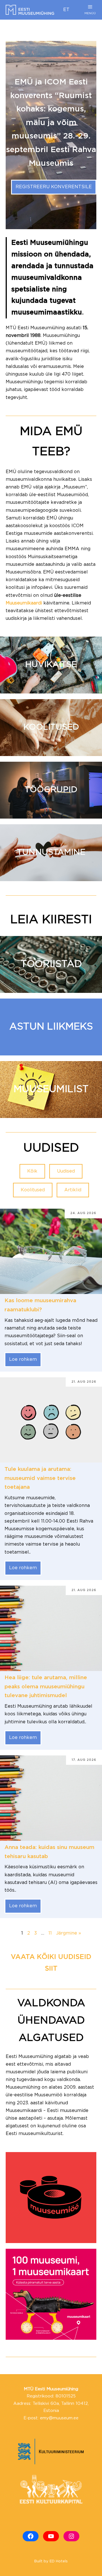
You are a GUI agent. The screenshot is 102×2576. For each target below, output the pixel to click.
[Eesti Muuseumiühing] (30, 10)
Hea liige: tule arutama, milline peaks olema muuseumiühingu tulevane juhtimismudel (46, 1687)
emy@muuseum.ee (59, 2418)
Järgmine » (69, 1933)
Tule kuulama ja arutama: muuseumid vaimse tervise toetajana (40, 1478)
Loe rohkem (23, 1360)
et (66, 10)
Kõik (32, 1171)
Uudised (66, 1171)
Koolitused (33, 1190)
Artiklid (73, 1190)
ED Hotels (59, 2561)
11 (50, 1933)
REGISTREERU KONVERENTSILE (54, 187)
